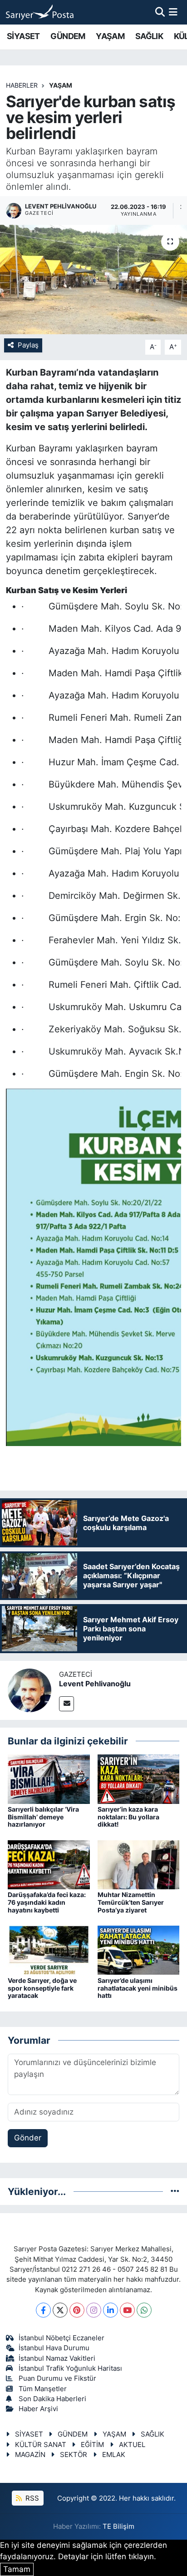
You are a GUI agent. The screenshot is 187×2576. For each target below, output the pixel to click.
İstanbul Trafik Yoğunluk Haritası (70, 2368)
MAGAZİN (30, 2455)
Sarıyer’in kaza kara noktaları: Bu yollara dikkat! (128, 1817)
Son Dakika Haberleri (52, 2399)
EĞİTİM (92, 2445)
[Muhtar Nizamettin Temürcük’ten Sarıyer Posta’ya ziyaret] (139, 1864)
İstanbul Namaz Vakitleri (57, 2358)
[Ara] (160, 12)
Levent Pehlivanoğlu (95, 1684)
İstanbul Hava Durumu (54, 2348)
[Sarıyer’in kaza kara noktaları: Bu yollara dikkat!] (139, 1778)
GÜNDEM (68, 36)
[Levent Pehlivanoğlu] (30, 1689)
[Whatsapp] (144, 2310)
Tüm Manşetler (43, 2389)
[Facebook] (43, 2310)
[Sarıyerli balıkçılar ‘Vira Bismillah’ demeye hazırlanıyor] (49, 1778)
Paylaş (28, 345)
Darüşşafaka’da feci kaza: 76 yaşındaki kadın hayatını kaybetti (47, 1902)
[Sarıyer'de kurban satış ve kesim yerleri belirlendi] (93, 280)
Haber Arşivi (38, 2409)
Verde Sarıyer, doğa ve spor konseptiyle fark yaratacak (42, 1988)
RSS (31, 2498)
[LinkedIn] (111, 2310)
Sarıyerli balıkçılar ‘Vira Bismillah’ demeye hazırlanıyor (43, 1817)
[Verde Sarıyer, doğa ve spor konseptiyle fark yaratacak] (49, 1950)
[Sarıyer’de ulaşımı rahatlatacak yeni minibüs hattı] (139, 1950)
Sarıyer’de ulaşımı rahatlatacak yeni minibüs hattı (138, 1988)
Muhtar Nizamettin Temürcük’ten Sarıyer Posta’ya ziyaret (131, 1902)
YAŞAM (110, 36)
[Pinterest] (77, 2310)
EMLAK (114, 2455)
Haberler (22, 85)
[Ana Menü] (173, 12)
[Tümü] (175, 2191)
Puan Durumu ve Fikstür (57, 2378)
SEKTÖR (74, 2455)
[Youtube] (127, 2310)
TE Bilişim (118, 2526)
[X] (60, 2310)
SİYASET (23, 36)
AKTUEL (132, 2445)
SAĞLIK (149, 36)
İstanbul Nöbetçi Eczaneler (62, 2338)
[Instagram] (94, 2310)
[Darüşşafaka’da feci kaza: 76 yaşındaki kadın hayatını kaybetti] (49, 1864)
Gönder (28, 2138)
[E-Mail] (66, 1704)
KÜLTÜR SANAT (41, 2445)
